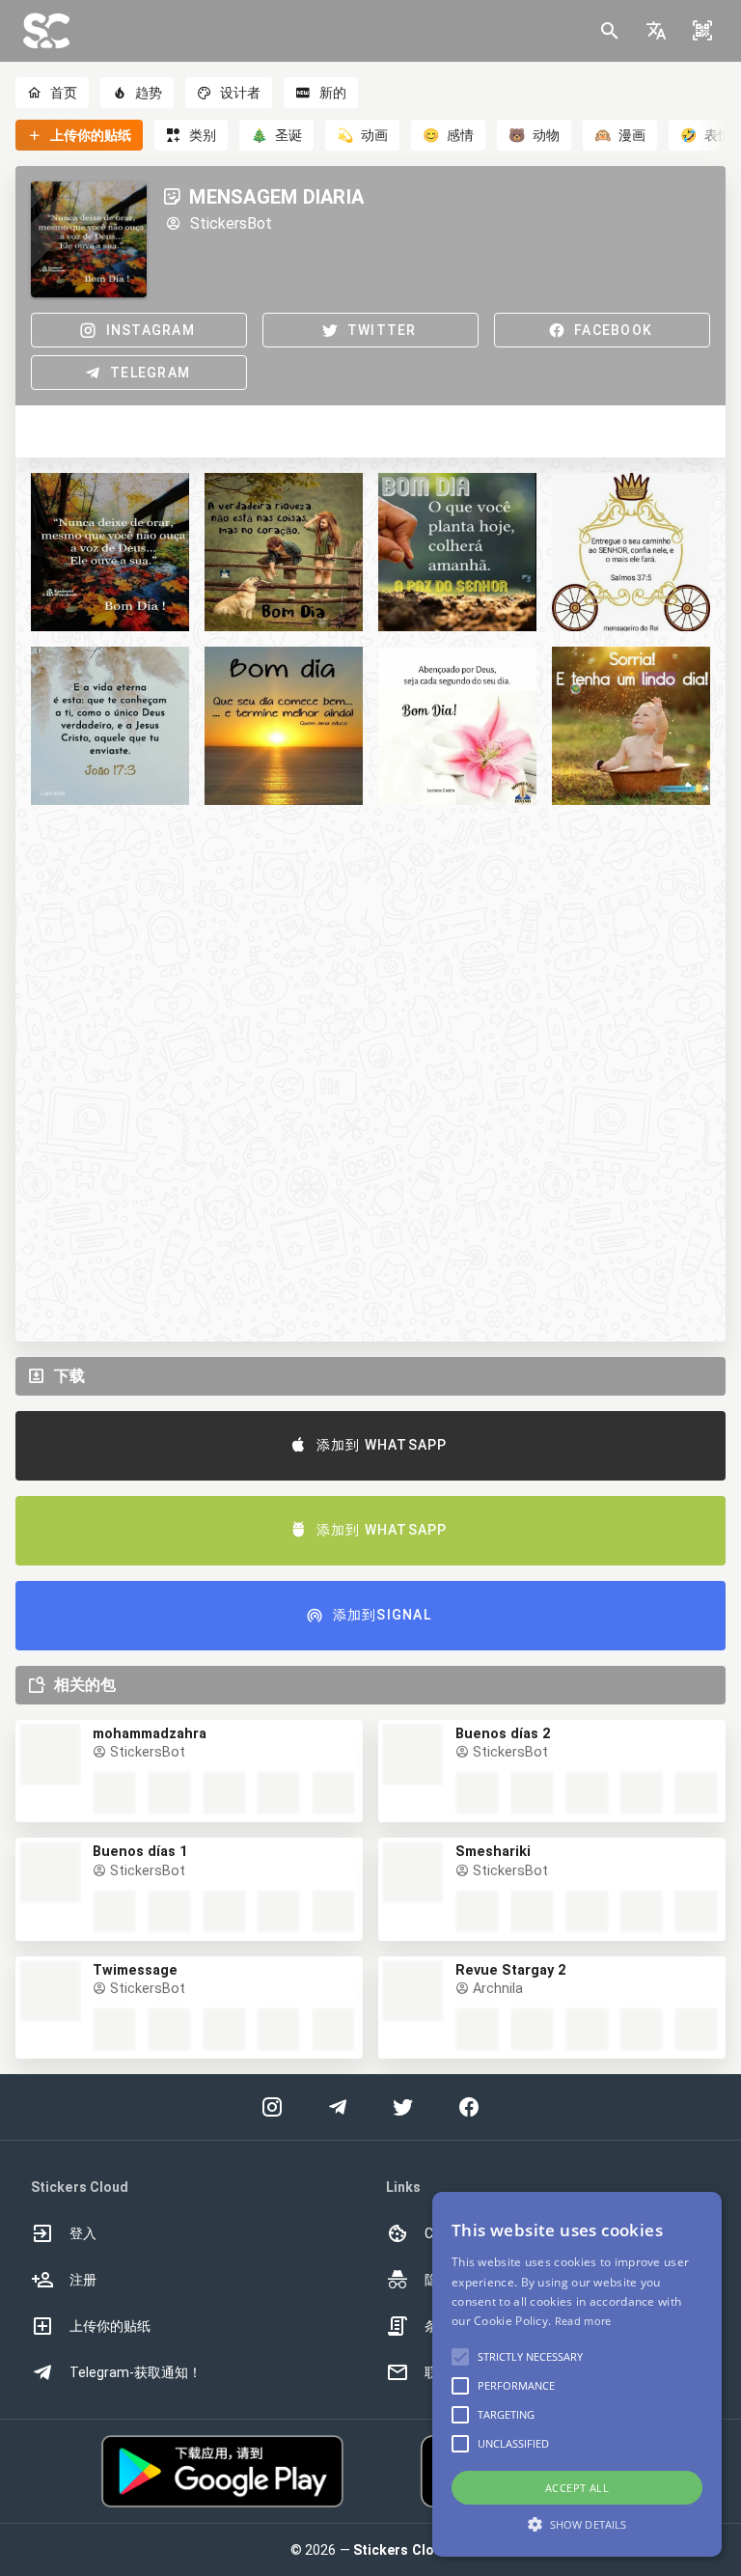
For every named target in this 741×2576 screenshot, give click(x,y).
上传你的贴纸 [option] (110, 2326)
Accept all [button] (577, 2488)
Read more (583, 2321)
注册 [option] (83, 2280)
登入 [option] (83, 2233)
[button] (656, 31)
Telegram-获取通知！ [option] (136, 2372)
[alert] (577, 2374)
